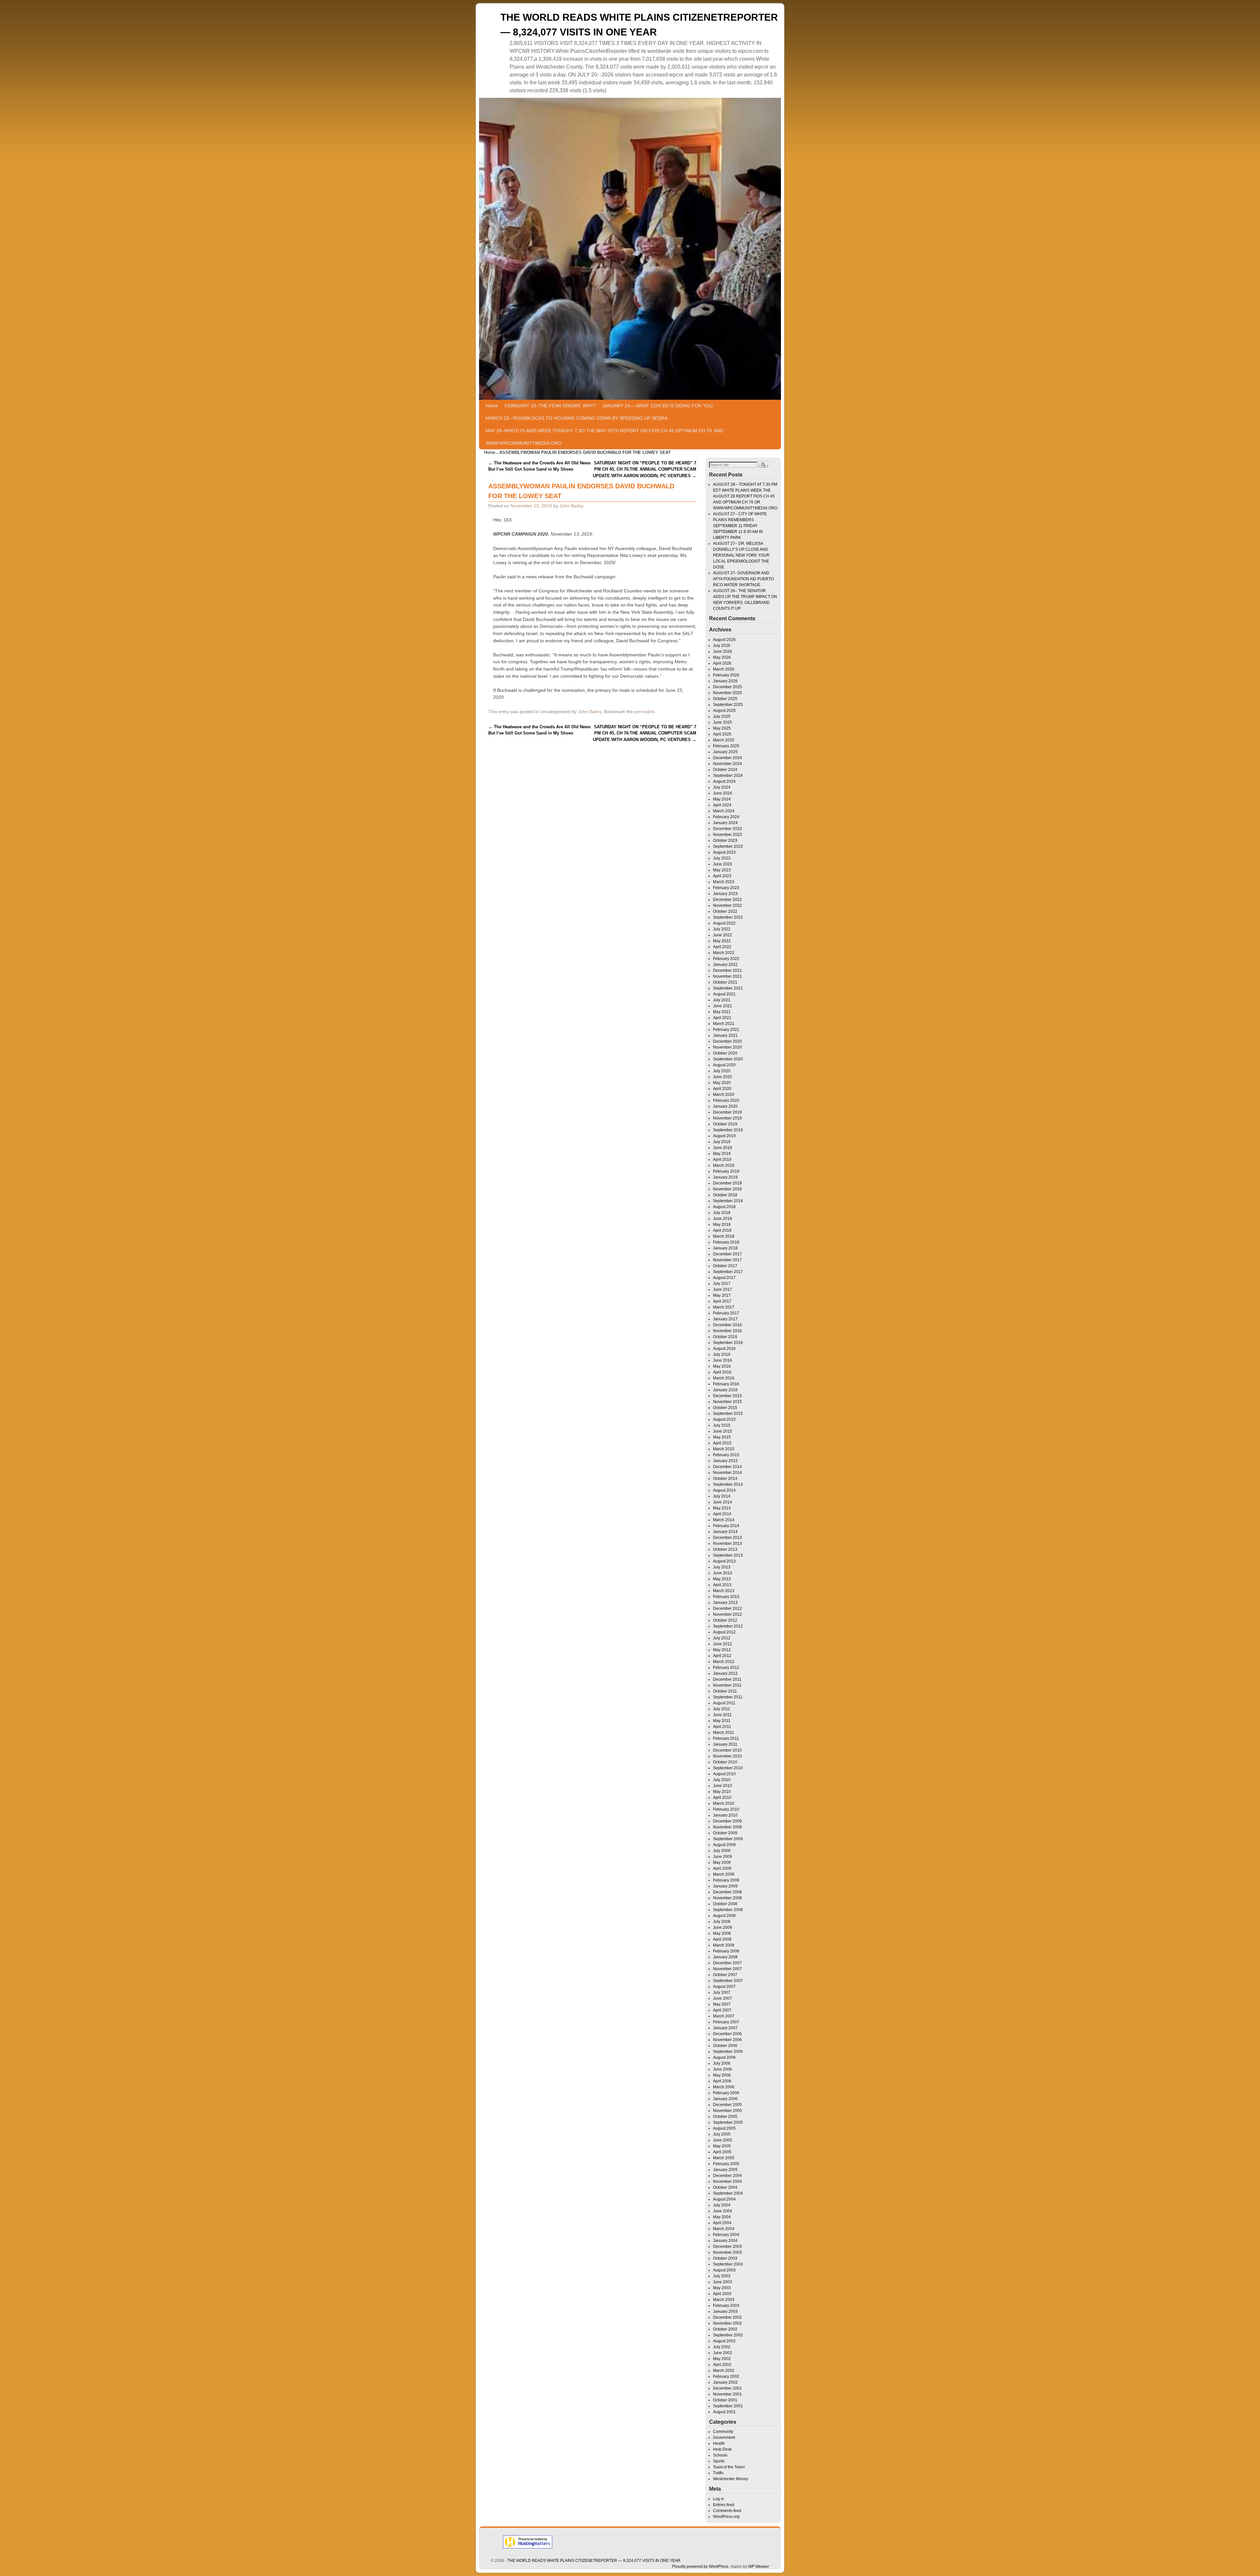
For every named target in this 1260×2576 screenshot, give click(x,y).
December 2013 (727, 1538)
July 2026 (722, 646)
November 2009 (727, 1827)
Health (719, 2443)
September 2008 (728, 1910)
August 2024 (724, 781)
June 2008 (723, 1927)
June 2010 (723, 1786)
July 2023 (722, 858)
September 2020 (728, 1059)
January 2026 (725, 681)
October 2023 (725, 841)
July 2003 (722, 2276)
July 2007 (722, 1992)
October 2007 (725, 1975)
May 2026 (722, 657)
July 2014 (722, 1496)
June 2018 (723, 1219)
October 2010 (725, 1762)
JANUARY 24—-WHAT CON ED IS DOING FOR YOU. (658, 406)
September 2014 (728, 1484)
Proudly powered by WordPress (700, 2566)
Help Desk (722, 2449)
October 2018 (725, 1195)
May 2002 (722, 2359)
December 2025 (727, 687)
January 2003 (725, 2311)
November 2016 (727, 1331)
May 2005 (722, 2146)
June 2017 (723, 1289)
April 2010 (722, 1798)
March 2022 (724, 953)
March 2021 (724, 1024)
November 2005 (727, 2111)
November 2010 (727, 1756)
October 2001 (725, 2400)
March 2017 (724, 1307)
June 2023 (723, 864)
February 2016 (726, 1384)
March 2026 (724, 669)
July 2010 (722, 1780)
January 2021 (725, 1035)
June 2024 (723, 793)
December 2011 (727, 1679)
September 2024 (728, 776)
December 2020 (727, 1041)
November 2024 (727, 764)
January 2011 (725, 1744)
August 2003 (724, 2270)
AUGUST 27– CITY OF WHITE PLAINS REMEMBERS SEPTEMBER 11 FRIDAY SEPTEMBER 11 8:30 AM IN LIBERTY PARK (740, 526)
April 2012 (722, 1656)
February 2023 (726, 888)
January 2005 (725, 2170)
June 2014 (723, 1502)
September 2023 (728, 846)
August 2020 (724, 1065)
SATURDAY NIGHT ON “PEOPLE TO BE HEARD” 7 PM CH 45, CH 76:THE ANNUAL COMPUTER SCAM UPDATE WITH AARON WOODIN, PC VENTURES (645, 469)
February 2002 (726, 2376)
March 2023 (724, 882)
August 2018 (724, 1207)
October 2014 (725, 1479)
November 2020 (727, 1047)
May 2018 (722, 1224)
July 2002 (722, 2347)
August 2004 (724, 2199)
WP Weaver (759, 2566)
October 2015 (725, 1408)
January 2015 (725, 1461)
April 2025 (722, 734)
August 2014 (724, 1490)
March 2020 (724, 1095)
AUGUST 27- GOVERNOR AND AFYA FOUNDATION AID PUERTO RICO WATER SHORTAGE (743, 579)
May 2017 (722, 1295)
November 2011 (727, 1685)
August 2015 (724, 1419)
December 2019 (727, 1112)
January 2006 (725, 2099)
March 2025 (724, 740)
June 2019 (723, 1148)
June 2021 (723, 1006)
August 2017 (724, 1278)
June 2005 (723, 2140)
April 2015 (722, 1443)
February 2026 (726, 675)
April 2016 (722, 1372)
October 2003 (725, 2258)
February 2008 (726, 1951)
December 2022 (727, 900)
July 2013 (722, 1567)
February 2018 (726, 1242)
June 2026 (723, 651)
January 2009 (725, 1886)
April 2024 (722, 805)
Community (723, 2432)
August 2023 (724, 852)
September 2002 (728, 2335)
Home (492, 406)
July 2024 (722, 787)
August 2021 (724, 994)
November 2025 (727, 693)
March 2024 (724, 811)
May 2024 (722, 799)
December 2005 (727, 2105)
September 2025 (728, 705)
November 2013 (727, 1543)
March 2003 (724, 2300)
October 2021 (725, 982)
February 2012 (726, 1668)
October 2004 (725, 2187)
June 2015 (723, 1431)
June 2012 (723, 1644)
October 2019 (725, 1124)
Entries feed (724, 2505)
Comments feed (727, 2511)
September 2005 (728, 2122)
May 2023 (722, 870)
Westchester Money (731, 2479)
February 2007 (726, 2022)
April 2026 (722, 663)
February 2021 (726, 1030)
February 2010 (726, 1809)
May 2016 (722, 1366)
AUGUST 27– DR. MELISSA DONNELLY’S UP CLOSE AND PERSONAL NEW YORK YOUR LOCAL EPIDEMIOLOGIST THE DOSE (741, 555)
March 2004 (724, 2229)
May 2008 (722, 1933)
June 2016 (723, 1360)
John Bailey (571, 506)
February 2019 (726, 1171)
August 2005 (724, 2128)
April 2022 (722, 947)
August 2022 (724, 923)
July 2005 (722, 2134)
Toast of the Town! (729, 2467)
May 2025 (722, 728)
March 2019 (724, 1165)
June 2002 (723, 2353)
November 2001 (727, 2394)
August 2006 (724, 2057)
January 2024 (725, 823)
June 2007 (723, 1998)
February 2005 (726, 2164)
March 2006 (724, 2087)
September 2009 (728, 1839)
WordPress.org (726, 2517)
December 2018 (727, 1183)
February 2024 (726, 817)
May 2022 (722, 941)
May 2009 (722, 1863)
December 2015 (727, 1396)
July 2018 (722, 1213)
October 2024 (725, 770)
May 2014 (722, 1508)
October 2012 (725, 1620)
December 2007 (727, 1963)
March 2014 (724, 1520)
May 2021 (722, 1012)
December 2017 (727, 1254)
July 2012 (722, 1638)
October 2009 (725, 1833)
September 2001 (728, 2406)
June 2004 (723, 2211)
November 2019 (727, 1118)
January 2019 (725, 1177)
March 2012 (724, 1662)
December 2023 (727, 829)
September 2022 (728, 917)
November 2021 (727, 976)
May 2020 (722, 1083)
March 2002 (724, 2371)
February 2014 (726, 1526)
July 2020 (722, 1071)
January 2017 (725, 1319)
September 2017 (728, 1272)
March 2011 (724, 1733)
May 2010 (722, 1792)
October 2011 (725, 1691)
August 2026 (724, 640)
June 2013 (723, 1573)
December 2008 (727, 1892)
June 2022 (723, 935)
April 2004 (722, 2223)
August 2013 (724, 1561)
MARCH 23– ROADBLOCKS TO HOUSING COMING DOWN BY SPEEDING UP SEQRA (577, 418)
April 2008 (722, 1939)
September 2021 (728, 988)
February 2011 (726, 1738)
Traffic (718, 2473)
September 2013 (728, 1555)
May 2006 (722, 2075)
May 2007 (722, 2004)
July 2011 (722, 1709)
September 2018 (728, 1201)
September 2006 (728, 2052)
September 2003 (728, 2264)
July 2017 (722, 1284)
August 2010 (724, 1774)
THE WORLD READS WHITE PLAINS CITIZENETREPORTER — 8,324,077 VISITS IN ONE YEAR (594, 2561)
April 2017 (722, 1301)
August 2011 (724, 1703)
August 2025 (724, 711)
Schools (720, 2455)
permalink (644, 712)
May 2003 (722, 2288)
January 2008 (725, 1957)
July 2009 (722, 1851)
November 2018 (727, 1189)
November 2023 (727, 835)
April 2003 (722, 2294)
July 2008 (722, 1922)
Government (724, 2438)
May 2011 (722, 1721)
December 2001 (727, 2388)
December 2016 (727, 1325)
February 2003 (726, 2306)
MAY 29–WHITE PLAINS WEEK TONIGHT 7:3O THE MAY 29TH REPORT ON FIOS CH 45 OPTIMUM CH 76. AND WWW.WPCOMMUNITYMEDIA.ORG (605, 437)
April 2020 (722, 1089)
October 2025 (725, 699)
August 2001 (724, 2412)
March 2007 (724, 2016)
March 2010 (724, 1803)
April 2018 (722, 1230)
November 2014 (727, 1473)
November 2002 (727, 2323)
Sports (719, 2461)
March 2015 (724, 1449)
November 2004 (727, 2182)
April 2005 (722, 2152)
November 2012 (727, 1614)
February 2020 (726, 1100)
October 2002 (725, 2329)
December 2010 (727, 1750)
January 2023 (725, 894)
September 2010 (728, 1768)
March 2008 (724, 1945)
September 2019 (728, 1130)
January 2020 (725, 1106)
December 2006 (727, 2034)
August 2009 (724, 1845)
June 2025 (723, 722)
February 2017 (726, 1313)
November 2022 (727, 905)
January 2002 (725, 2382)
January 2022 (725, 965)
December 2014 (727, 1467)
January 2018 (725, 1248)
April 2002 (722, 2365)
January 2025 (725, 752)
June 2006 (723, 2069)
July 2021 (722, 1000)
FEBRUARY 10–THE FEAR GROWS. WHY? (550, 406)
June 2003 (723, 2282)
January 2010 (725, 1815)
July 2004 (722, 2205)
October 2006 (725, 2046)
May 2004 (722, 2217)
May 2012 (722, 1650)
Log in (719, 2499)
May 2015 (722, 1437)
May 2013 (722, 1579)
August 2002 (724, 2341)
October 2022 (725, 911)
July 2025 (722, 716)
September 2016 (728, 1343)
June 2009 (723, 1857)
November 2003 (727, 2252)
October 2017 (725, 1266)
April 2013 (722, 1585)
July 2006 (722, 2063)
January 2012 (725, 1673)
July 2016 (722, 1354)
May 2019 (722, 1154)
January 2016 (725, 1390)
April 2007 (722, 2010)
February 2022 (726, 959)
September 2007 (728, 1981)
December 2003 (727, 2246)
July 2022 (722, 929)
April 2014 (722, 1514)
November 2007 (727, 1969)
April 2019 (722, 1160)
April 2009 (722, 1868)
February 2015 (726, 1455)
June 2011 (722, 1715)
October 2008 (725, 1904)
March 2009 (724, 1874)
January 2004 (725, 2241)
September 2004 (728, 2193)
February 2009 (726, 1880)
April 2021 (722, 1018)
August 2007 (724, 1987)
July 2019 (722, 1142)
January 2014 (725, 1532)
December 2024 (727, 758)
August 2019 (724, 1136)
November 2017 (727, 1260)
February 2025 (726, 746)
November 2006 (727, 2040)
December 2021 (727, 970)
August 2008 (724, 1916)
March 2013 (724, 1591)
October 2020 (725, 1053)
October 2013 (725, 1549)
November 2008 (727, 1898)
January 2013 (725, 1603)
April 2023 (722, 876)
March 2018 (724, 1236)
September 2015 (728, 1414)
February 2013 (726, 1597)
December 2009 (727, 1821)
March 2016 (724, 1378)
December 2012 (727, 1608)
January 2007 (725, 2028)
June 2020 (723, 1077)
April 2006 (722, 2081)
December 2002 (727, 2317)
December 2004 (727, 2176)
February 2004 (726, 2235)
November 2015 (727, 1402)
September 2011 (728, 1697)
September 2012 (728, 1626)
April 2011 (722, 1727)
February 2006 (726, 2093)
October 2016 (725, 1337)
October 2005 (725, 2117)
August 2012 (724, 1632)
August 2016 (724, 1349)
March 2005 (724, 2158)
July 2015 (722, 1425)
